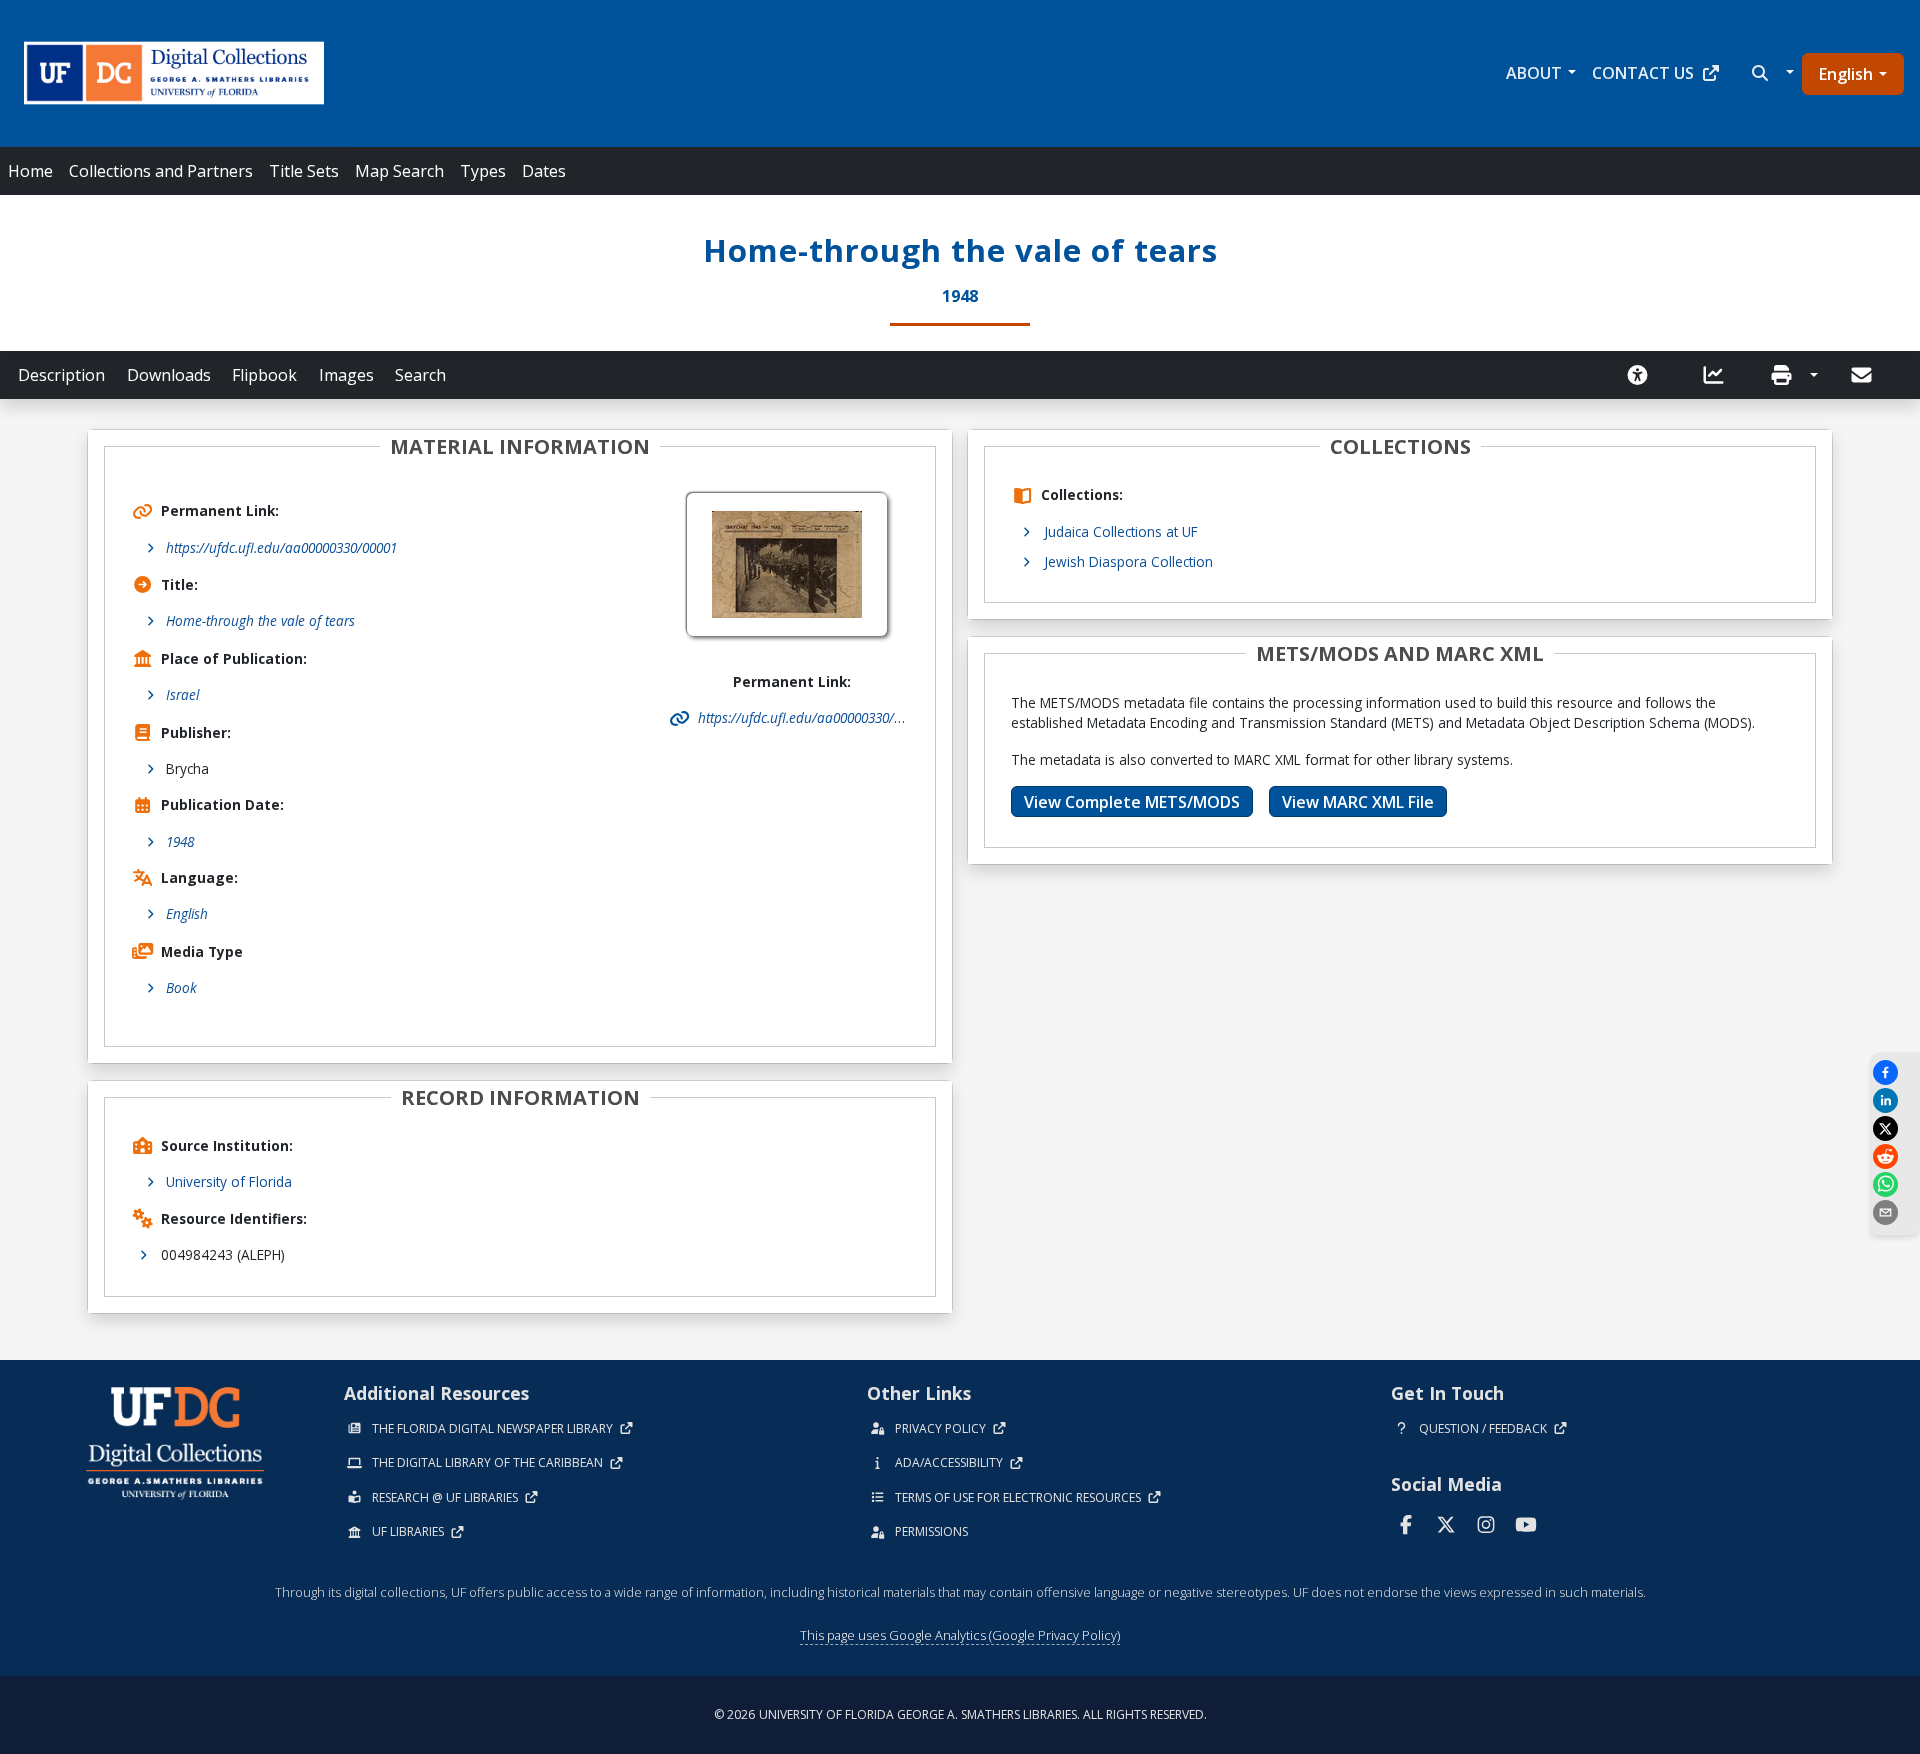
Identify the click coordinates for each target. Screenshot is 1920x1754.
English (1846, 74)
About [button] (1534, 73)
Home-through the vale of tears (260, 620)
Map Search (399, 171)
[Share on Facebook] (1895, 1072)
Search (420, 375)
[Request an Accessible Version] (1644, 375)
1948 (180, 841)
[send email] (1895, 1212)
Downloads (169, 375)
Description (61, 375)
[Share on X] (1895, 1128)
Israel (182, 694)
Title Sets (304, 171)
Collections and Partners (161, 171)
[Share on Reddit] (1895, 1156)
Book (181, 987)
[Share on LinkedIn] (1895, 1100)
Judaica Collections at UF (1121, 531)
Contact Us (1643, 73)
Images (346, 375)
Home (30, 171)
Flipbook (264, 375)
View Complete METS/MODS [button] (1132, 802)
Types (483, 171)
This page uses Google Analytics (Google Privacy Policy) (960, 1635)
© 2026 (960, 1714)
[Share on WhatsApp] (1895, 1184)
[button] (1770, 73)
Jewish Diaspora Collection (1128, 561)
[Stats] (1720, 375)
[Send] (1863, 375)
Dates (544, 171)
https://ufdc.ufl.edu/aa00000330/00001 (281, 547)
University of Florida (229, 1181)
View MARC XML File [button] (1358, 802)
